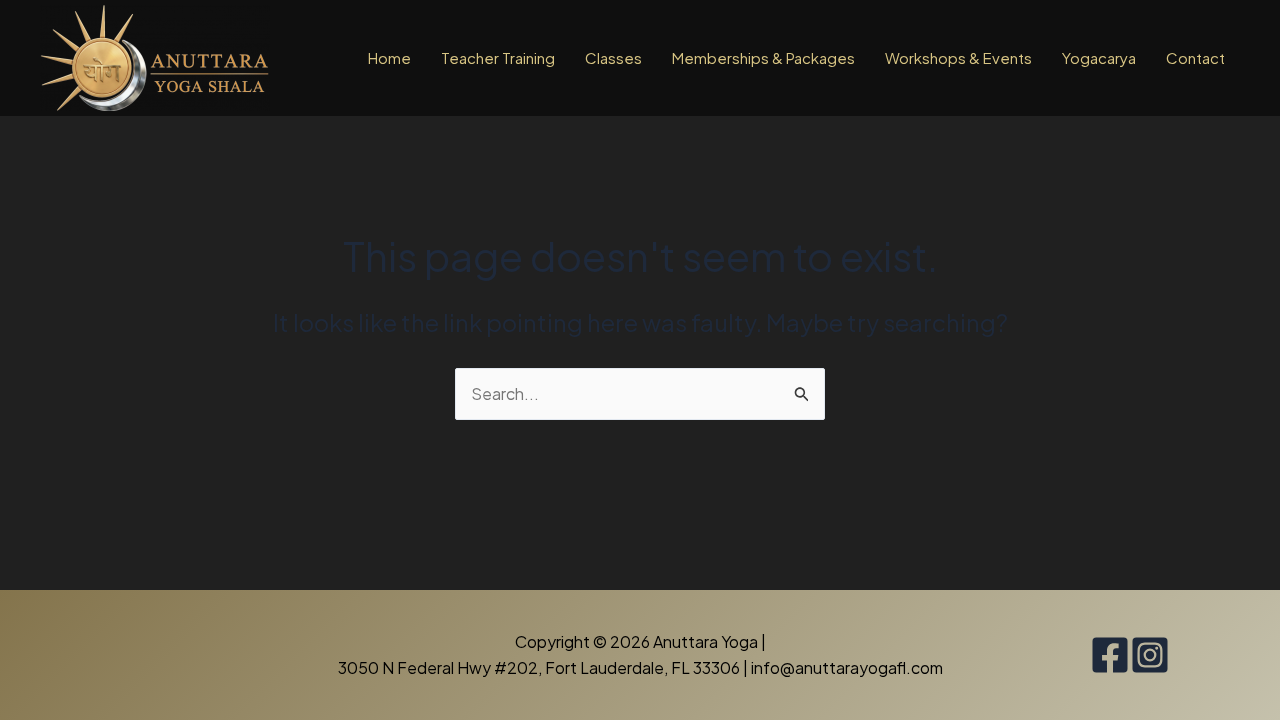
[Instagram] (1150, 655)
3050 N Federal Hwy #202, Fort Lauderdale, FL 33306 (540, 667)
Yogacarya (1099, 57)
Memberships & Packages (763, 57)
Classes (613, 57)
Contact (1195, 57)
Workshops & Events (958, 57)
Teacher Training (498, 57)
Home (389, 57)
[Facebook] (1110, 655)
